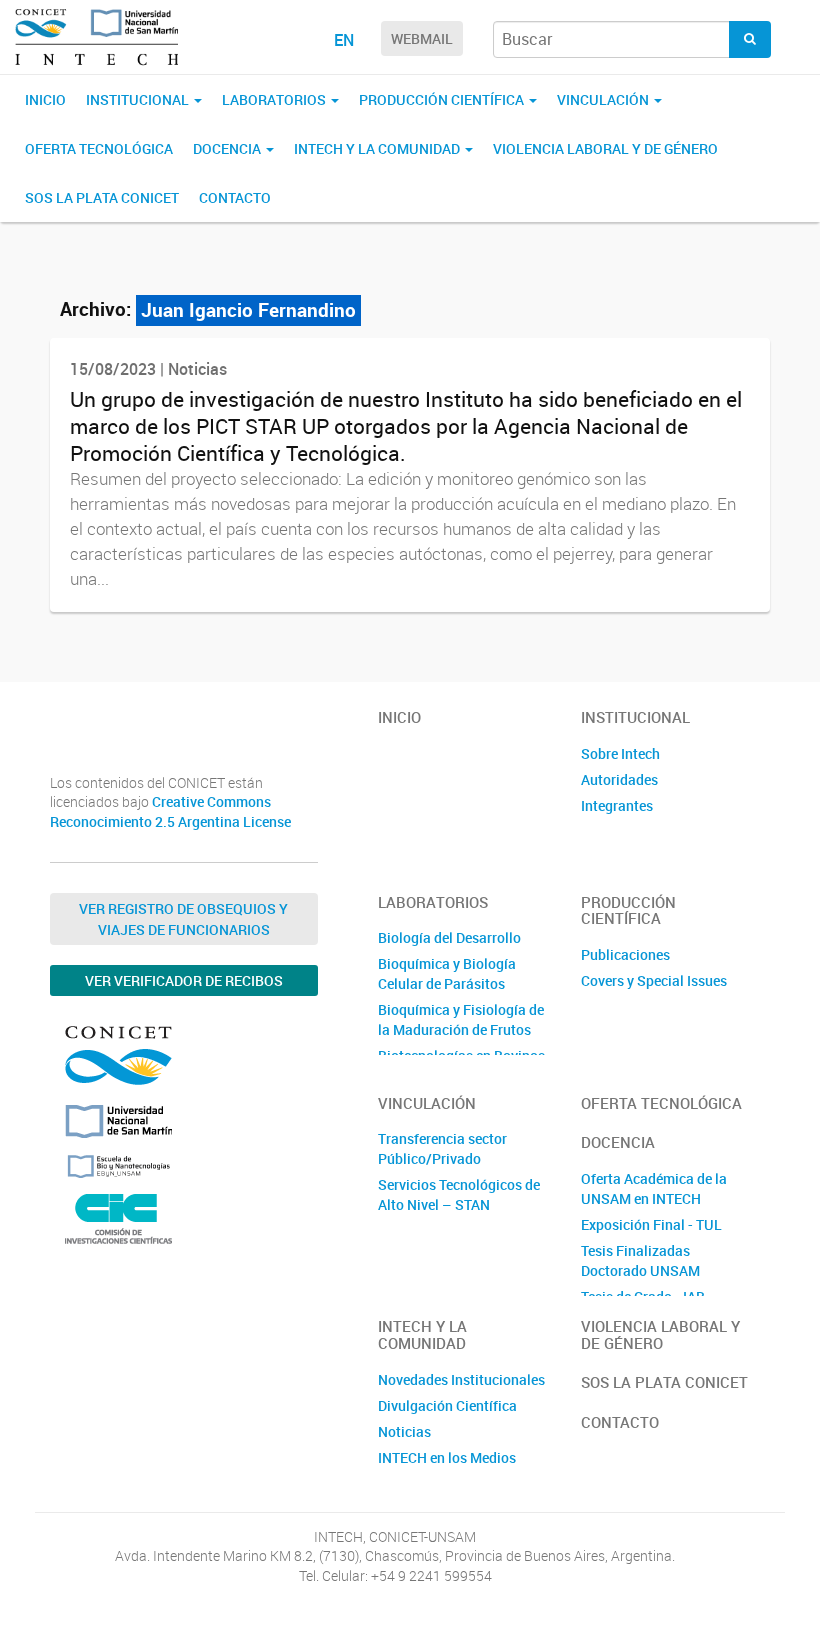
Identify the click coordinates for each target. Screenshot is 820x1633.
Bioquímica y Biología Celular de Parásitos (447, 973)
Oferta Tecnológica (99, 148)
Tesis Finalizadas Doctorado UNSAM (640, 1260)
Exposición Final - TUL (651, 1224)
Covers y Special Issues (654, 980)
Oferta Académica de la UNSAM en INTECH (654, 1188)
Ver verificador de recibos (184, 980)
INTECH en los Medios (447, 1457)
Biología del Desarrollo (449, 937)
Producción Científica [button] (443, 99)
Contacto (235, 197)
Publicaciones (625, 954)
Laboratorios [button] (275, 99)
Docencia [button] (228, 148)
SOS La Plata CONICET (102, 197)
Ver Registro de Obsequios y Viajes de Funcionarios (183, 919)
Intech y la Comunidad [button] (378, 148)
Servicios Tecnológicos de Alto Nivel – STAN (459, 1194)
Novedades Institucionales (461, 1379)
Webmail (422, 38)
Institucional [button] (139, 99)
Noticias (404, 1431)
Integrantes (617, 805)
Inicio (45, 99)
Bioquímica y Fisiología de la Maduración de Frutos (461, 1019)
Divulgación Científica (447, 1405)
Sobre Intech (620, 753)
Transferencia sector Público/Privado (442, 1148)
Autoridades (619, 779)
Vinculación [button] (604, 99)
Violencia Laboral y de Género (605, 148)
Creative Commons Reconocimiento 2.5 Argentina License (170, 811)
